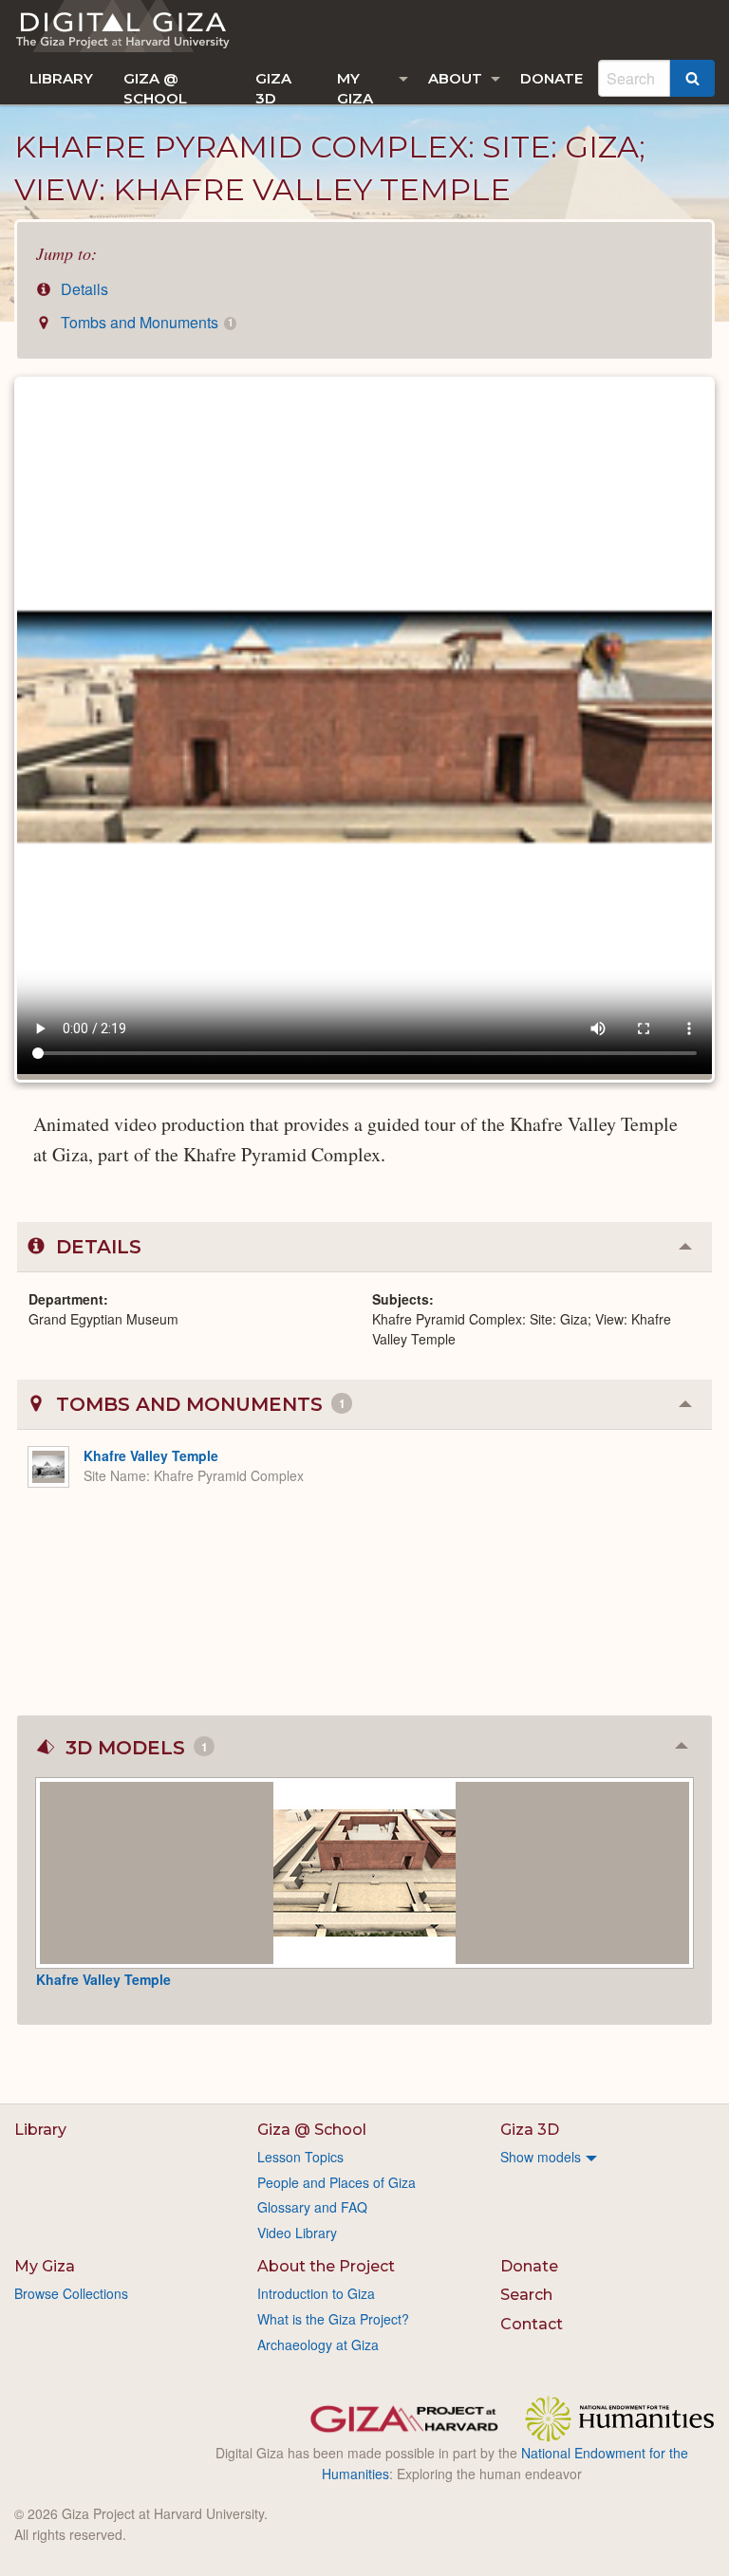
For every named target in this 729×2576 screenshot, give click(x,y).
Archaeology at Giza (318, 2344)
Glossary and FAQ (312, 2207)
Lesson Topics (300, 2157)
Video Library (297, 2233)
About (455, 78)
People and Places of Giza (336, 2182)
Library (61, 78)
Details (83, 289)
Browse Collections (71, 2293)
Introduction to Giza (316, 2293)
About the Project (326, 2266)
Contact (532, 2324)
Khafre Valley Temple (151, 1455)
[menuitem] (61, 78)
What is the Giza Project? (333, 2319)
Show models (541, 2157)
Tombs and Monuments (145, 322)
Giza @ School (155, 87)
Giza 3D (273, 87)
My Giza (355, 87)
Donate (551, 78)
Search (526, 2295)
